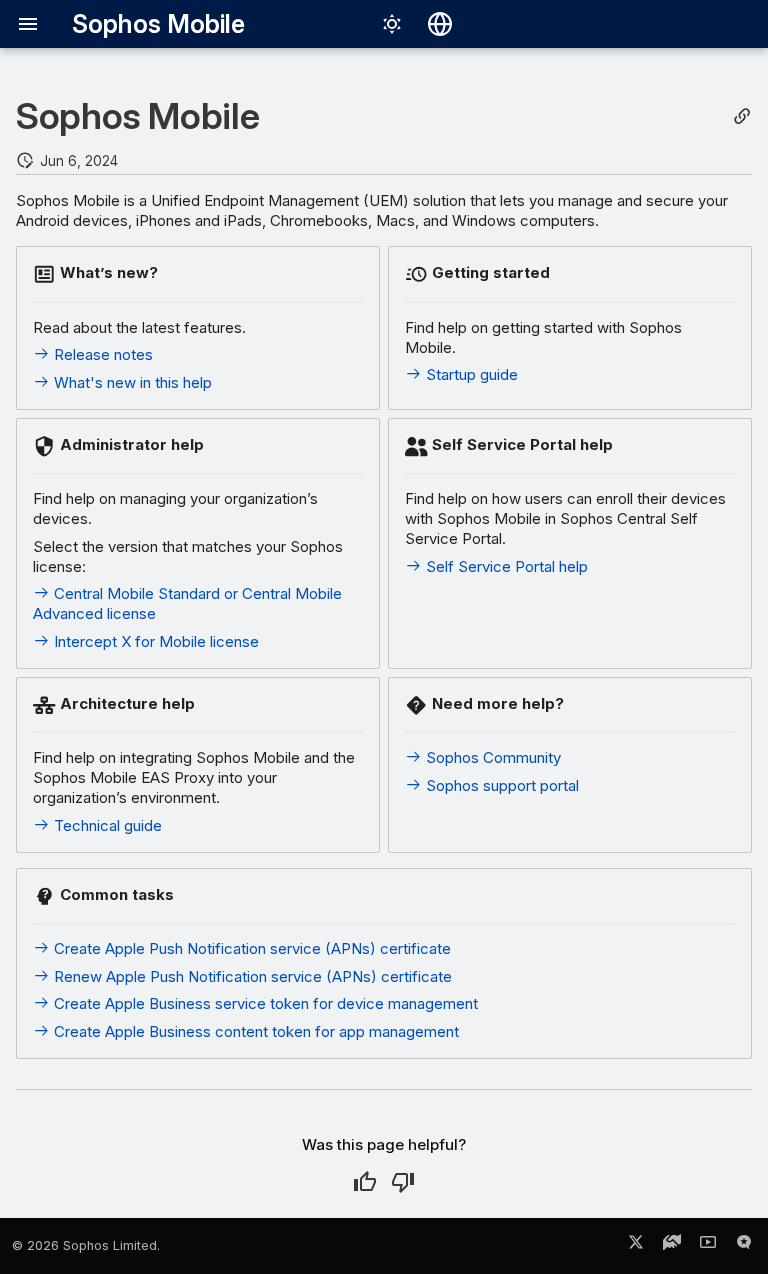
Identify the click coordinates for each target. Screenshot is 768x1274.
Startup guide (470, 374)
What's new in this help (131, 382)
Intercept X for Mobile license (154, 641)
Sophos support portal (500, 785)
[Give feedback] (744, 1246)
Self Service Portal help (505, 566)
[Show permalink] (742, 116)
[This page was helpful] (365, 1182)
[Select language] (440, 24)
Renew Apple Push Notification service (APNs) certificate (251, 976)
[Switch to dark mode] (392, 24)
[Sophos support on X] (636, 1246)
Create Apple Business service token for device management (264, 1003)
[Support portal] (672, 1246)
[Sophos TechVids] (708, 1246)
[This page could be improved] (403, 1182)
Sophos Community (491, 757)
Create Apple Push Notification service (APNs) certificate (250, 948)
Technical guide (106, 825)
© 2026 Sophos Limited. (86, 1245)
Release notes (101, 354)
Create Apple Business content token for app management (254, 1031)
